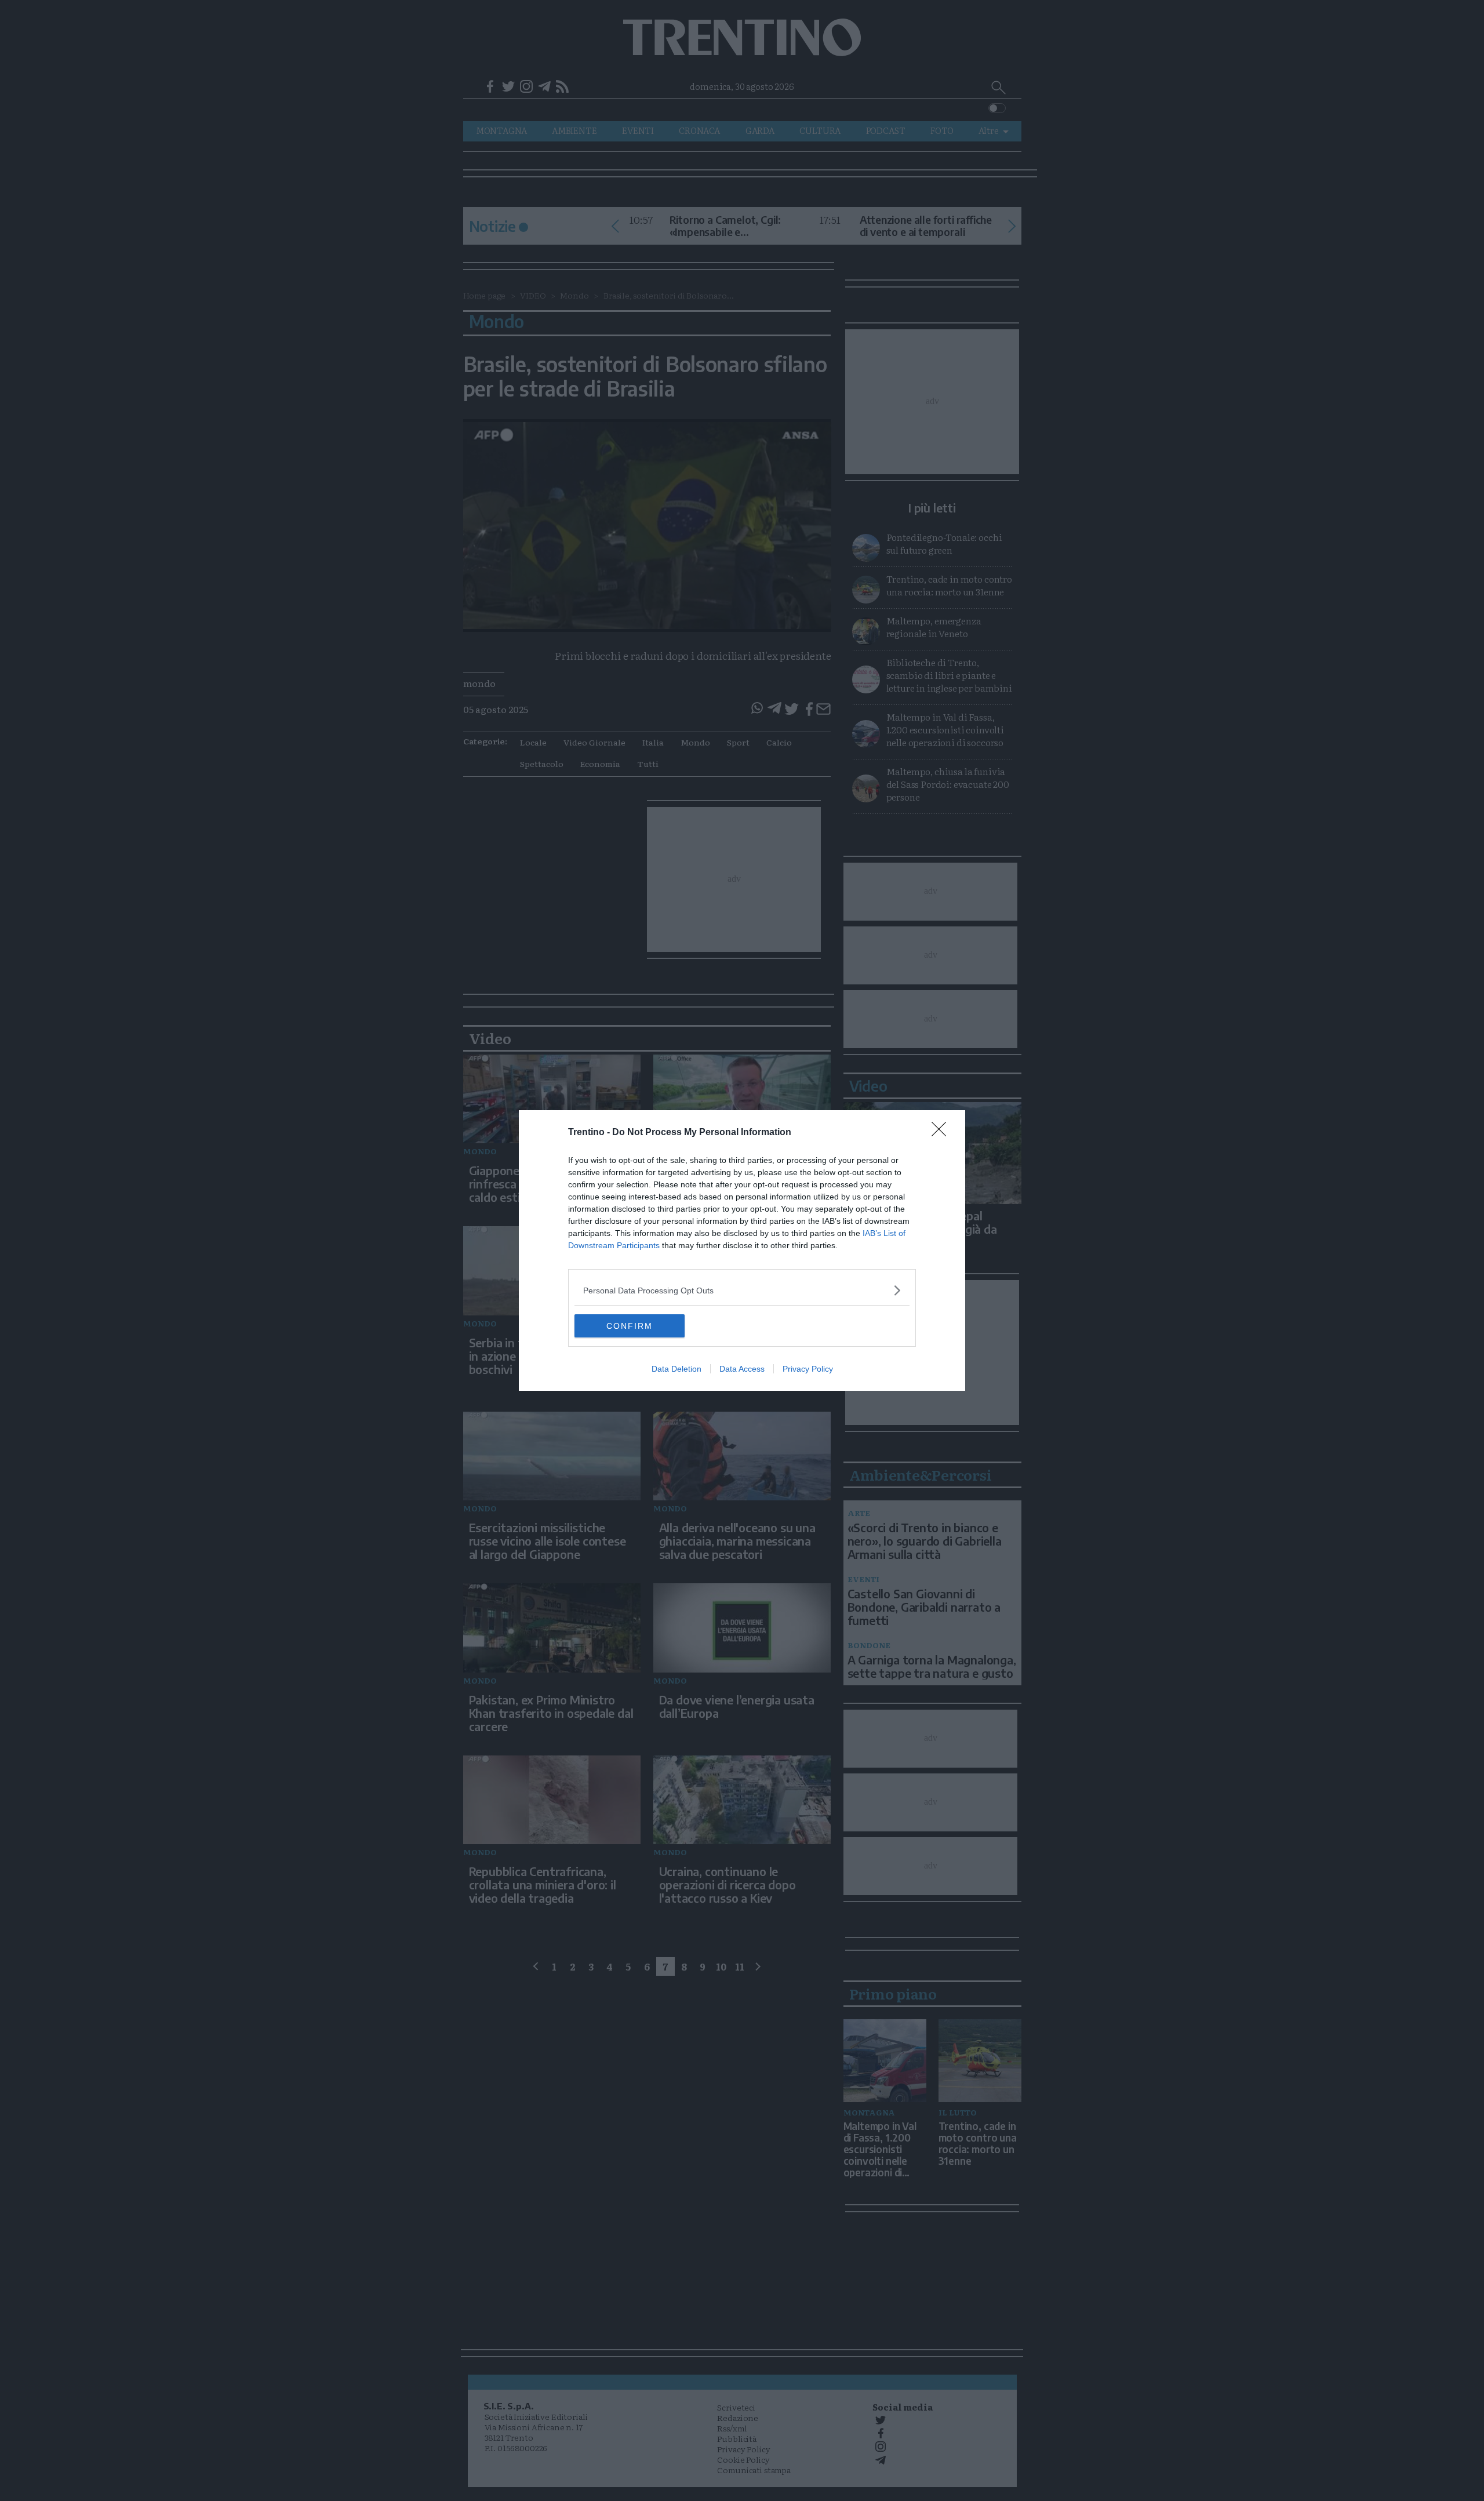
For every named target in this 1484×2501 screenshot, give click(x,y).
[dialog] (742, 1250)
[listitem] (742, 1290)
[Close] (943, 1133)
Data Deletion (676, 1369)
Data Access (742, 1369)
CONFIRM (630, 1326)
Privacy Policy (808, 1369)
